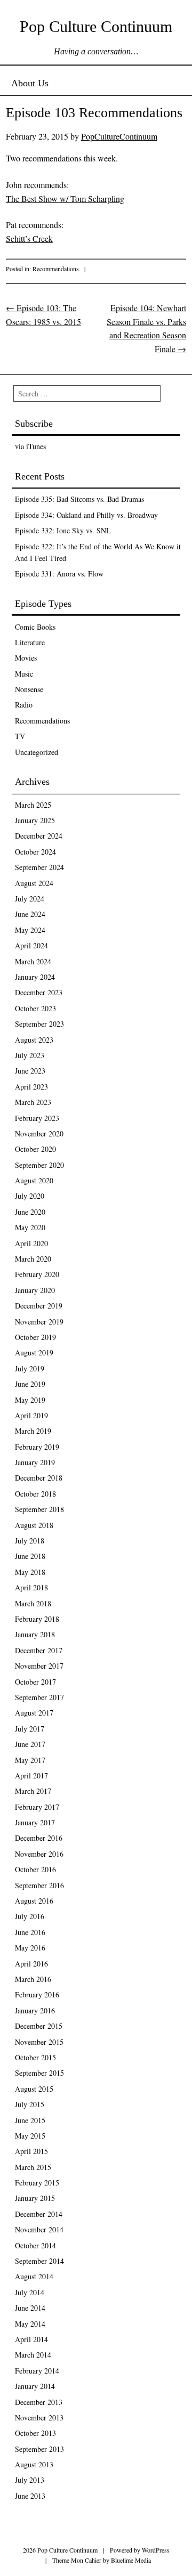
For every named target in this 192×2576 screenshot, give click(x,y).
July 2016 (30, 1916)
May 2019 (30, 1400)
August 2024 (34, 883)
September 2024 (39, 867)
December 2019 (39, 1306)
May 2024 (30, 930)
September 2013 (39, 2449)
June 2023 (30, 1071)
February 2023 (37, 1118)
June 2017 (30, 1744)
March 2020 (33, 1259)
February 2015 (37, 2183)
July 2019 (30, 1368)
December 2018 (39, 1478)
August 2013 (34, 2464)
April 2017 (31, 1775)
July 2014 (30, 2292)
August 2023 (34, 1040)
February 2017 (37, 1807)
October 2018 (35, 1494)
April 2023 (31, 1087)
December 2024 (39, 836)
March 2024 (33, 961)
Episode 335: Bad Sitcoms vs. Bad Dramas (79, 499)
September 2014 (39, 2261)
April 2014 (31, 2339)
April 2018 (31, 1587)
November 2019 (39, 1322)
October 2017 (35, 1682)
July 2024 (30, 899)
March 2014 (33, 2355)
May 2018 (30, 1572)
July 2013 (30, 2480)
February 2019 (37, 1447)
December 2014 (39, 2214)
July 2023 (30, 1055)
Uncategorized (37, 752)
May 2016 (30, 1948)
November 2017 (39, 1666)
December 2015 (39, 2026)
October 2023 (35, 1008)
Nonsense (29, 689)
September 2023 (39, 1024)
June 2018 (30, 1556)
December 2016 (39, 1838)
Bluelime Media (131, 2560)
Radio (24, 705)
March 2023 (33, 1102)
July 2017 (30, 1729)
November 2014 (39, 2229)
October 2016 (35, 1869)
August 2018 (34, 1525)
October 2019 (35, 1337)
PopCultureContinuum (119, 136)
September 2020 (39, 1165)
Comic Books (35, 627)
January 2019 (35, 1462)
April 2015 (31, 2151)
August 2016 (34, 1901)
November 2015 (39, 2042)
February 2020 (37, 1274)
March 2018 (33, 1603)
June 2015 (30, 2120)
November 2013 (39, 2417)
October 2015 (35, 2057)
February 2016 (37, 1994)
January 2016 (35, 2010)
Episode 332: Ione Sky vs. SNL (63, 530)
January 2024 (35, 977)
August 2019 (34, 1352)
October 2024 (35, 852)
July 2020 (30, 1196)
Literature (30, 642)
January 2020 (35, 1290)
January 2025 (35, 820)
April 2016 (31, 1964)
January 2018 (35, 1634)
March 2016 (33, 1979)
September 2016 (39, 1885)
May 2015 (30, 2136)
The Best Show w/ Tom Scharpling (65, 198)
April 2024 (31, 945)
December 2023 (39, 992)
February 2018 (37, 1619)
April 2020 (31, 1243)
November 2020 (39, 1133)
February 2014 (37, 2371)
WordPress (156, 2550)
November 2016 (39, 1854)
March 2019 (33, 1431)
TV (20, 736)
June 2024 (30, 914)
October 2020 (35, 1149)
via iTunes (30, 446)
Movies (26, 658)
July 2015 (30, 2104)
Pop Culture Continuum (96, 26)
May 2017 (30, 1760)
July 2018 (30, 1541)
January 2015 (35, 2198)
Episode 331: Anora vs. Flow (59, 574)
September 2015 (39, 2073)
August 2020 (34, 1180)
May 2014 (30, 2324)
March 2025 (33, 805)
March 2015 (33, 2167)
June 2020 (30, 1212)
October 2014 (35, 2245)
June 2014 (30, 2308)
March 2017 (33, 1791)
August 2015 (34, 2089)
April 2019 (31, 1415)
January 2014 (35, 2386)
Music (24, 674)
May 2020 (30, 1227)
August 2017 (34, 1713)
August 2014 (34, 2276)
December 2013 (39, 2402)
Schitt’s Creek (29, 238)
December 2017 (39, 1650)
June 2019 (30, 1384)
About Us (30, 83)
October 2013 (35, 2433)
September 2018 (39, 1509)
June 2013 (30, 2496)
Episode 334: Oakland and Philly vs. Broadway (86, 515)
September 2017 (39, 1697)
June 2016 (30, 1932)
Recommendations (56, 269)
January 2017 (35, 1822)
